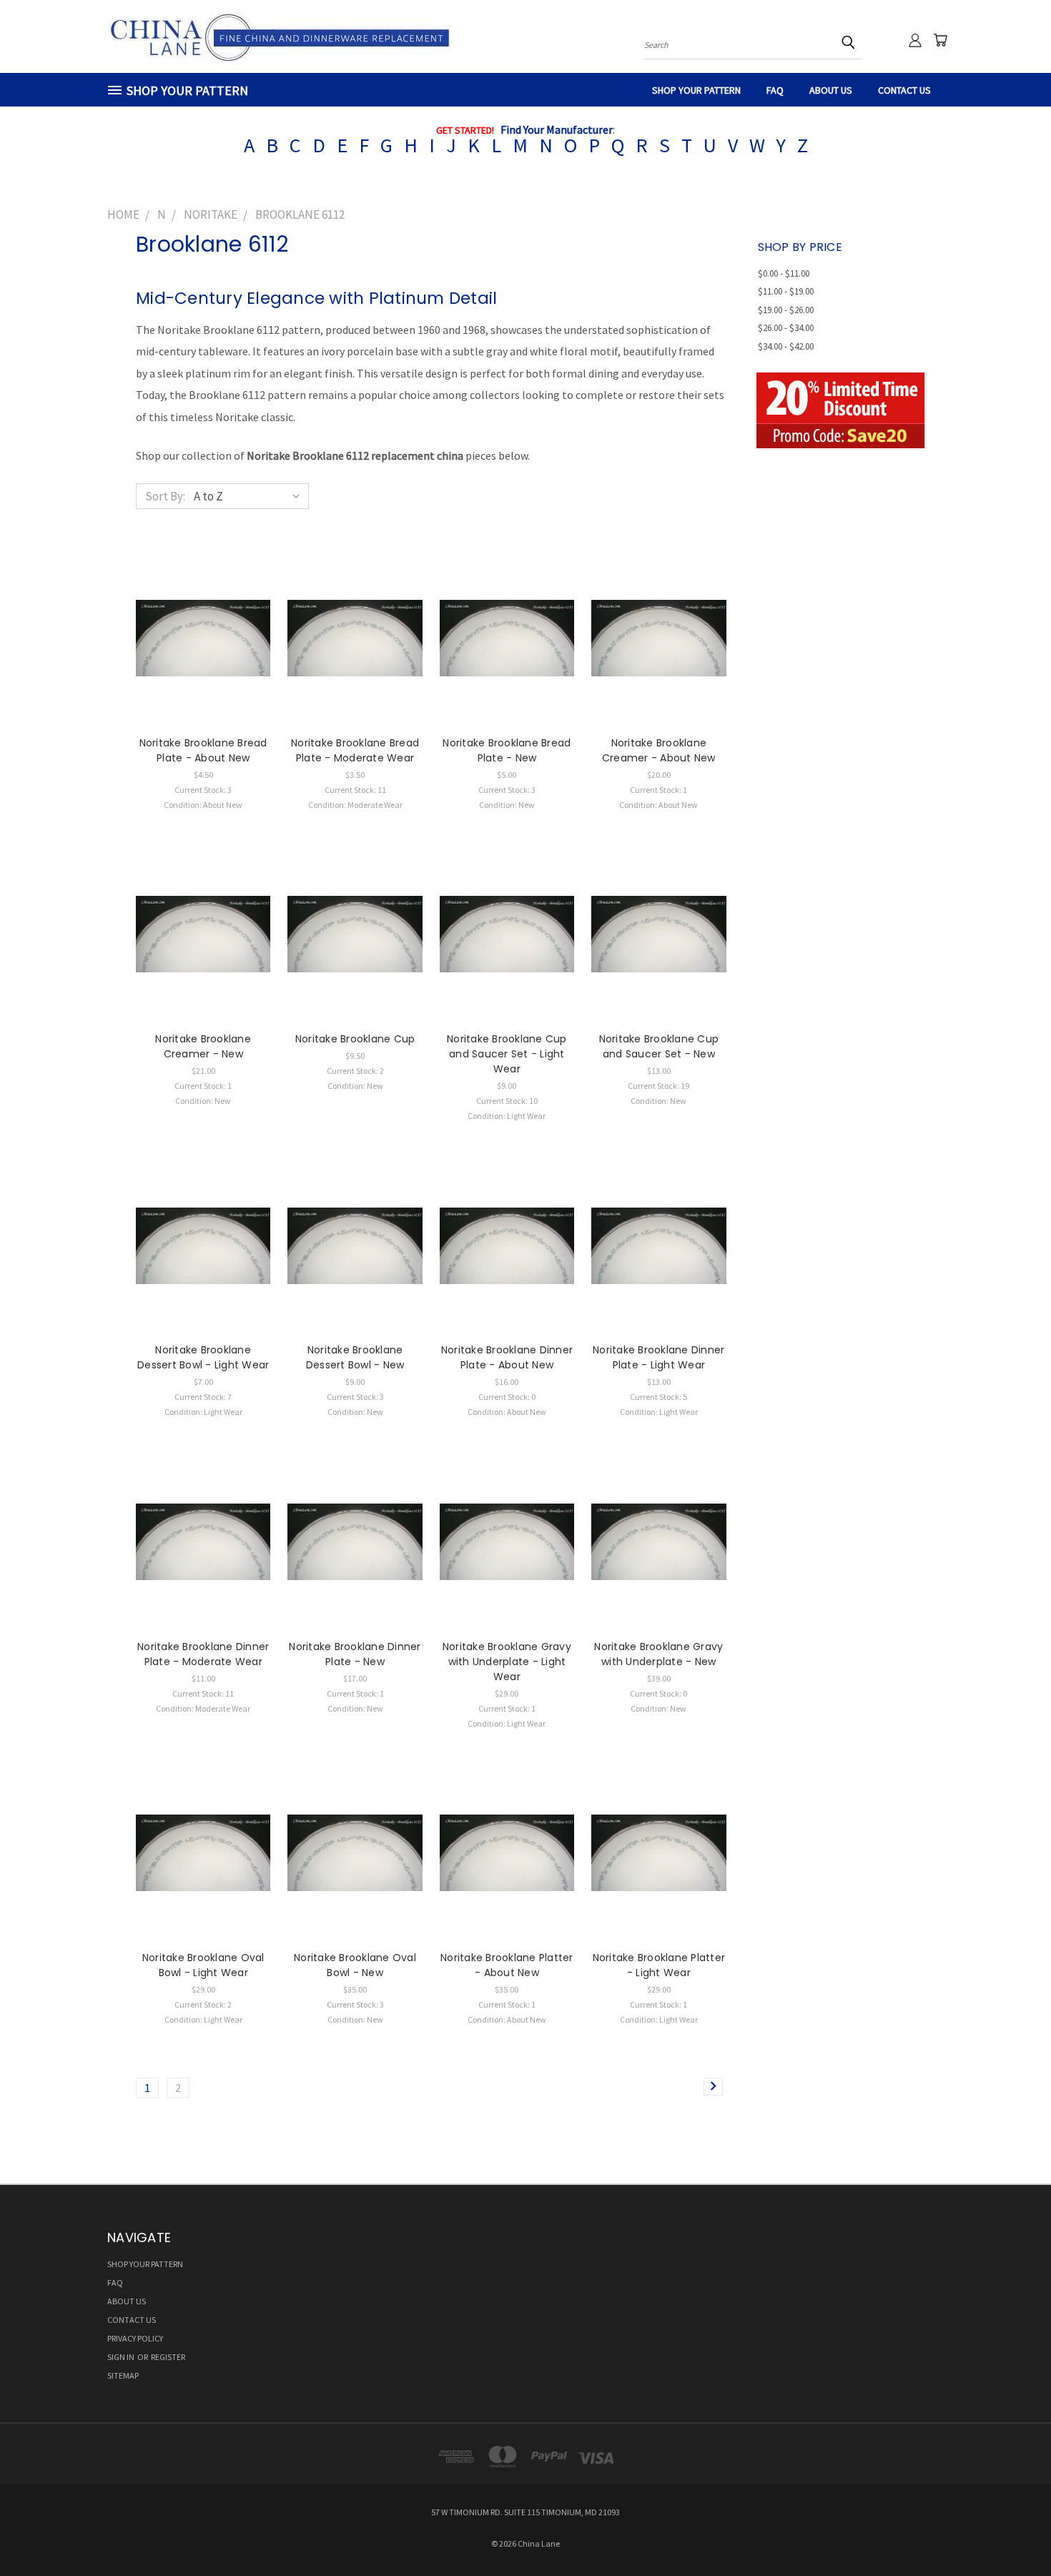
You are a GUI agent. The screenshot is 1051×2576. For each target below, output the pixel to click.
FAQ (775, 90)
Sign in (122, 2357)
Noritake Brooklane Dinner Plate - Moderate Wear (203, 1654)
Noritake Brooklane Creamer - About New (659, 750)
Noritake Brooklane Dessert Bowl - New (355, 1357)
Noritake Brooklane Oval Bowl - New (355, 1965)
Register (168, 2357)
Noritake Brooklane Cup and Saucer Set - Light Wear (507, 1054)
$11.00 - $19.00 (786, 291)
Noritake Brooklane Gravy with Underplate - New (658, 1654)
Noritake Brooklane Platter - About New (507, 1965)
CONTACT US (904, 90)
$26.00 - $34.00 (786, 328)
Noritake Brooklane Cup (355, 1039)
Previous (1011, 2531)
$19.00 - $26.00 (786, 310)
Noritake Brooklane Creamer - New (203, 1046)
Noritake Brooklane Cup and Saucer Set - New (659, 1046)
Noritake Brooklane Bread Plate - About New (203, 750)
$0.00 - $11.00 (784, 273)
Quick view (203, 622)
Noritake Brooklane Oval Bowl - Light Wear (203, 1965)
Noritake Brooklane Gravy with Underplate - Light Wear (507, 1662)
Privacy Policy (135, 2338)
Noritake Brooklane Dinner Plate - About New (507, 1357)
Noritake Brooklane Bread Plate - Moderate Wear (355, 750)
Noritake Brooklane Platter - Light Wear (659, 1965)
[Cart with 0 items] (940, 40)
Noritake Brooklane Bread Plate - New (507, 750)
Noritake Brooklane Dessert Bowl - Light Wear (203, 1357)
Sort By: (165, 496)
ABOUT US (831, 90)
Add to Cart (203, 651)
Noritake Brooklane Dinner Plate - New (355, 1654)
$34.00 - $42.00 (786, 346)
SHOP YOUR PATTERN (696, 90)
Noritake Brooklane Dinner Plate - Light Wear (658, 1357)
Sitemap (123, 2375)
